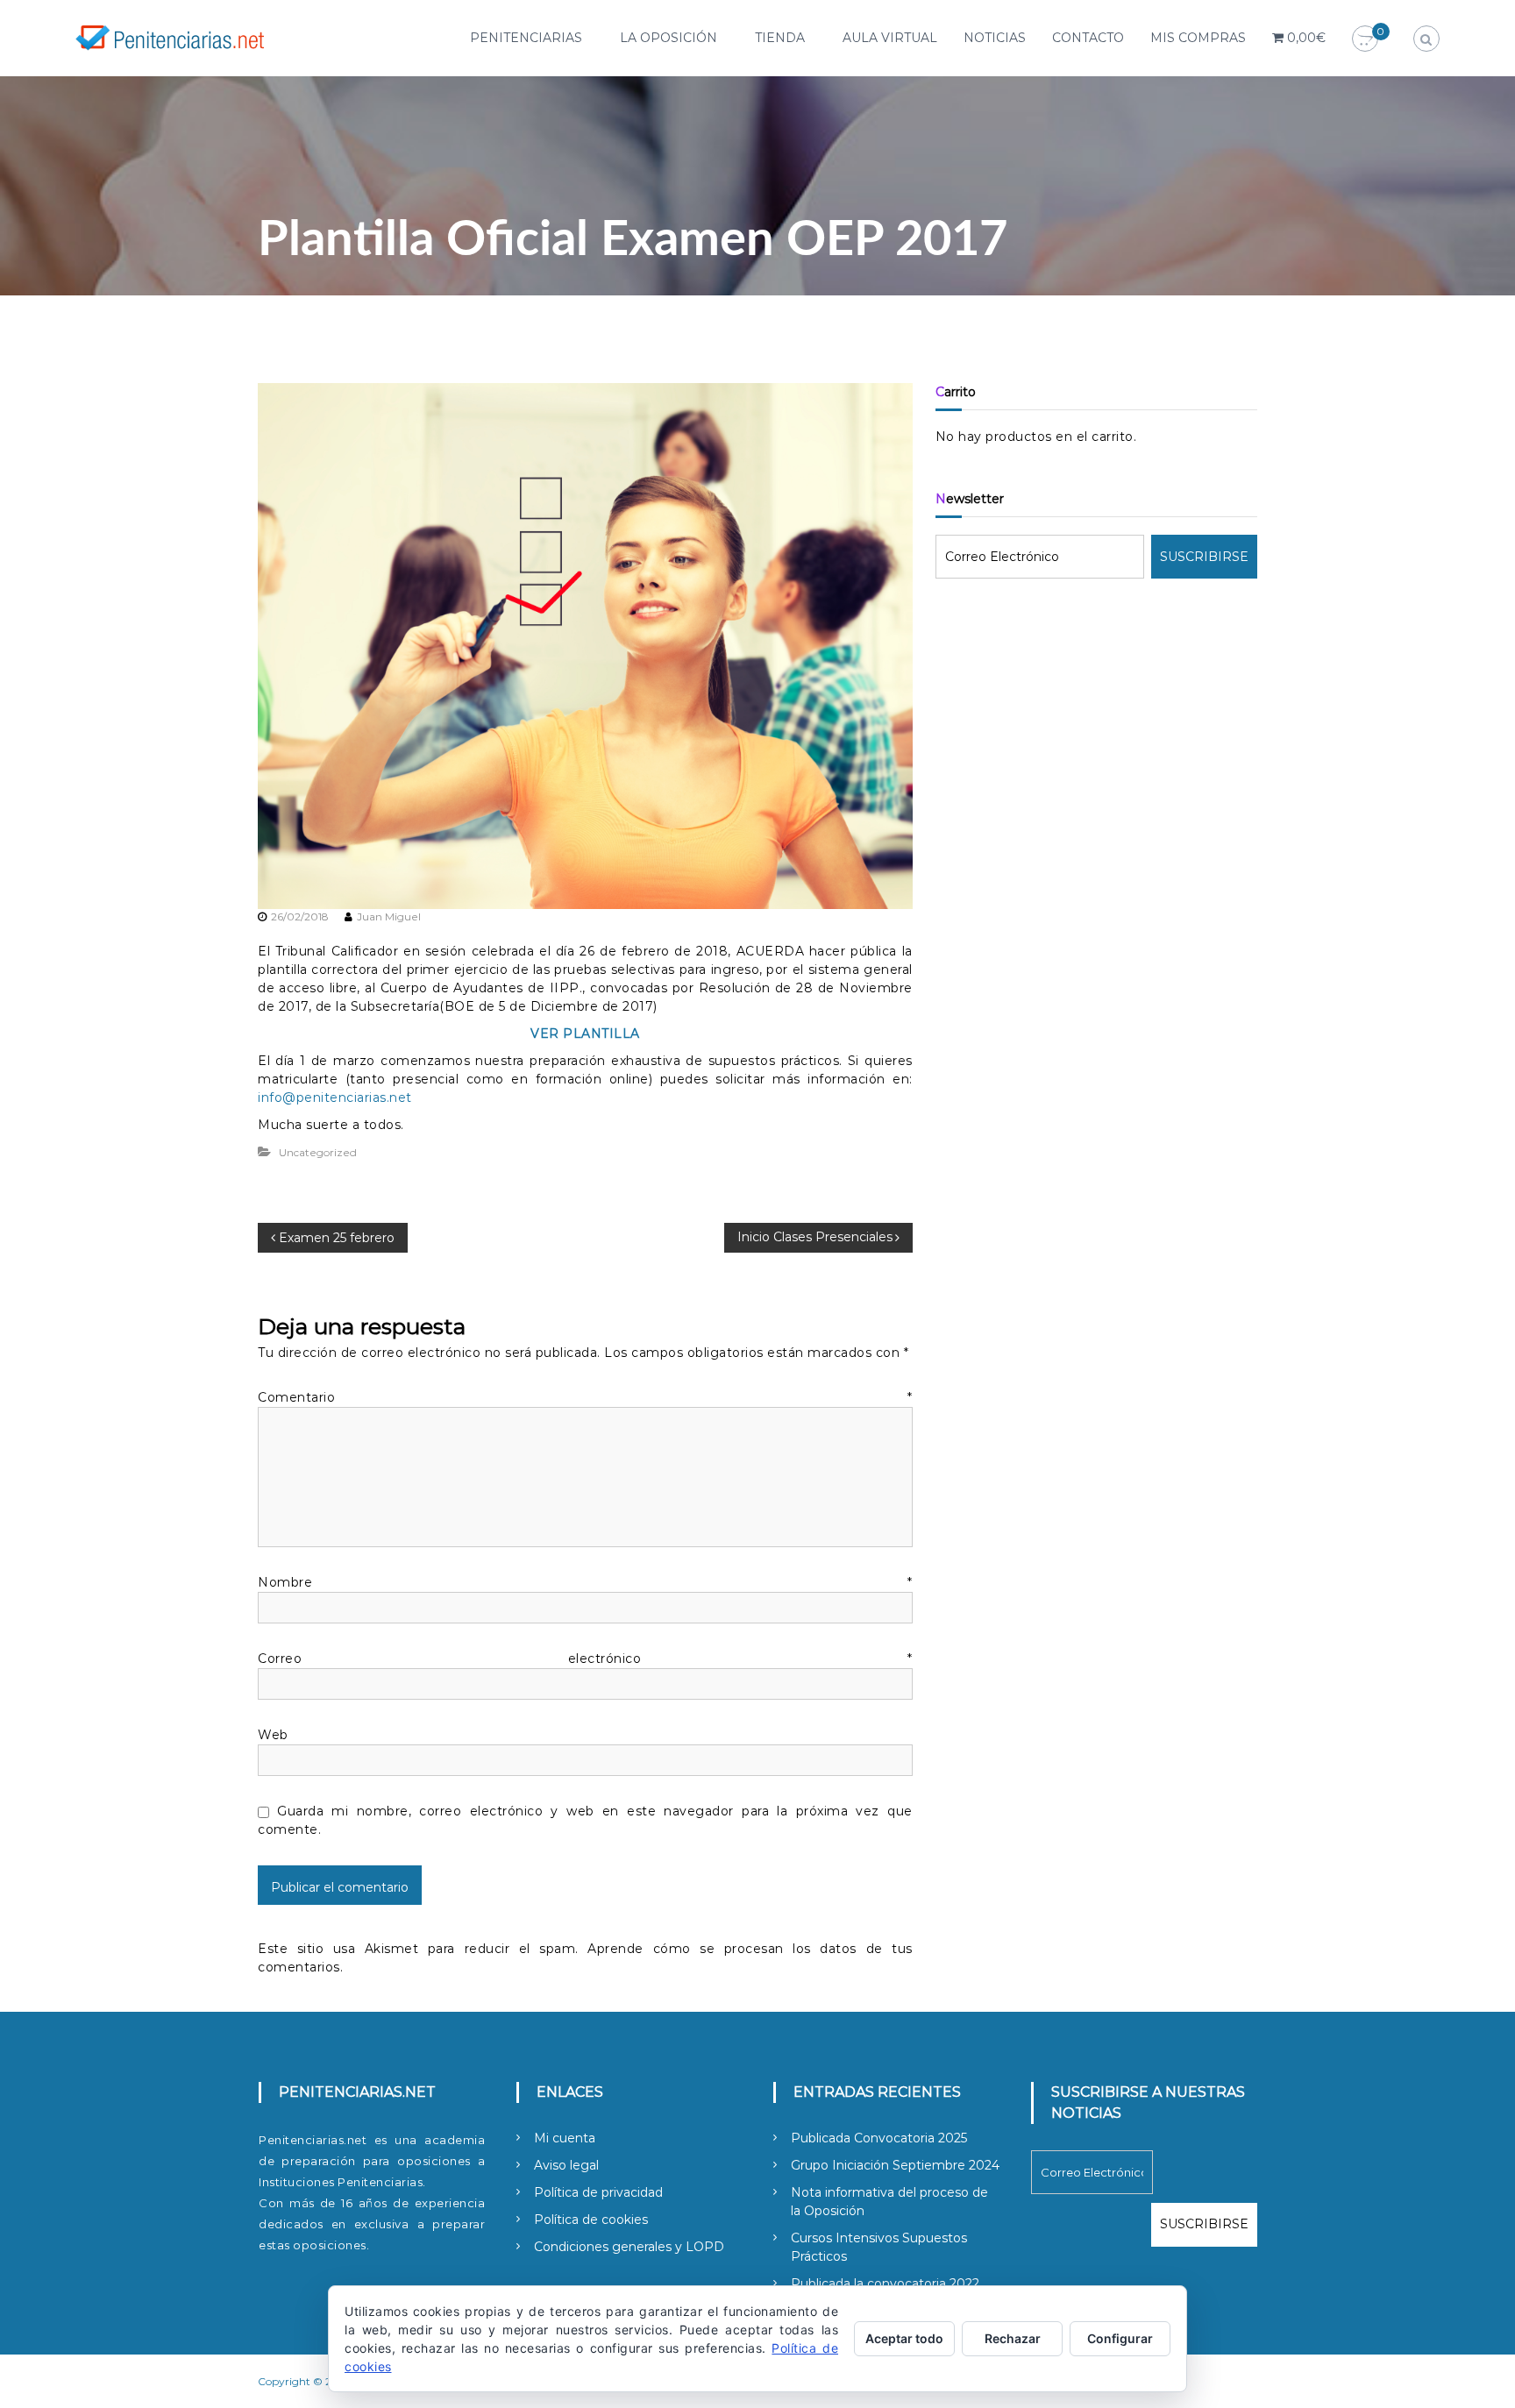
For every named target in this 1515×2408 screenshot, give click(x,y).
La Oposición (669, 38)
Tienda (780, 38)
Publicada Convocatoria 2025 (879, 2138)
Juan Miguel (389, 916)
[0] (1365, 39)
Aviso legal (566, 2165)
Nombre (585, 1582)
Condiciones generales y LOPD (629, 2247)
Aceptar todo (904, 2338)
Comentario (585, 1397)
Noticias (995, 38)
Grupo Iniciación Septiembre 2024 (895, 2165)
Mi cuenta (565, 2138)
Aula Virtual (890, 38)
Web (273, 1735)
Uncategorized (318, 1152)
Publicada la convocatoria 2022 (885, 2284)
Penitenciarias (526, 38)
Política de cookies (591, 2220)
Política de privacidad (598, 2192)
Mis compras (1198, 38)
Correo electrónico (585, 1659)
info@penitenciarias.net (335, 1097)
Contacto (1088, 38)
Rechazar (1013, 2338)
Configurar (1120, 2338)
